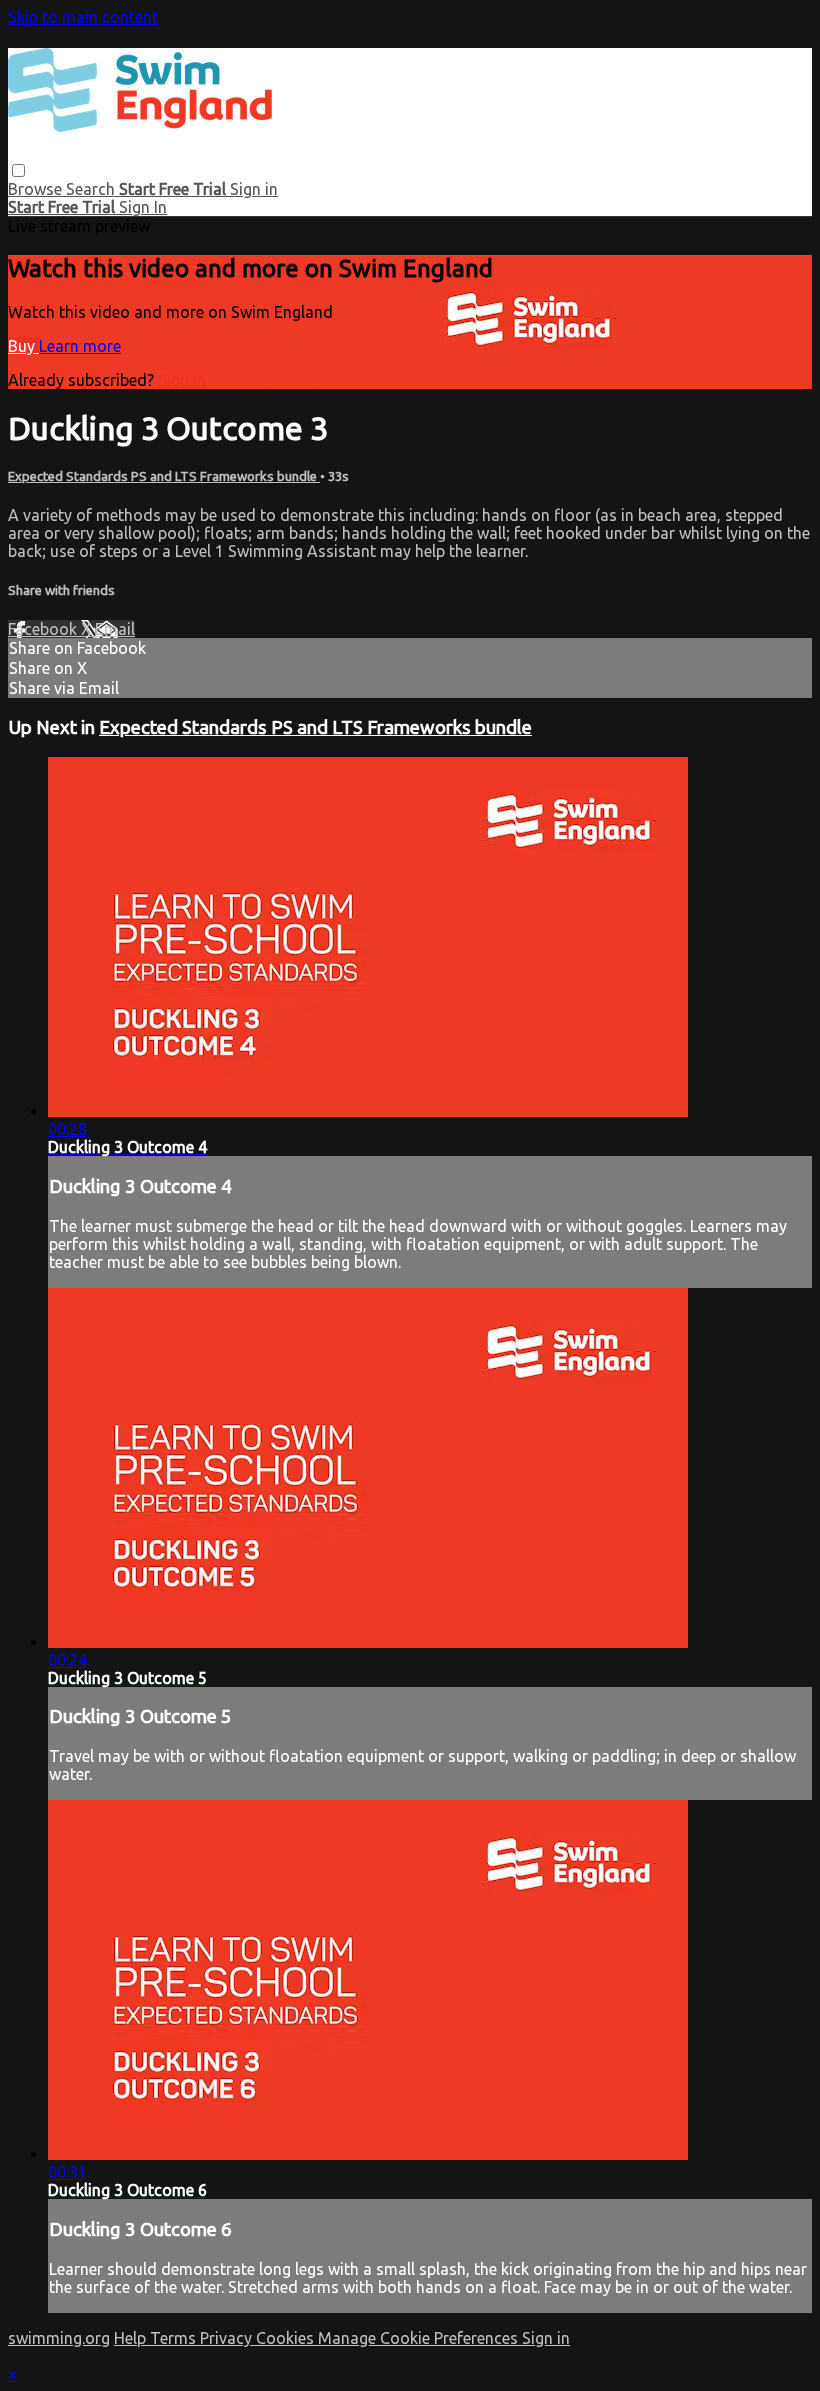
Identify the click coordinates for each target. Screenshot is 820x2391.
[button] (18, 170)
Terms (175, 2338)
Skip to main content (83, 17)
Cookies (287, 2338)
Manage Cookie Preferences (420, 2338)
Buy (23, 346)
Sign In (143, 207)
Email (115, 629)
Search (92, 189)
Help (132, 2338)
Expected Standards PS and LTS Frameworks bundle (164, 476)
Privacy (228, 2338)
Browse (37, 189)
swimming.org (59, 2338)
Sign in (254, 189)
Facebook (44, 629)
